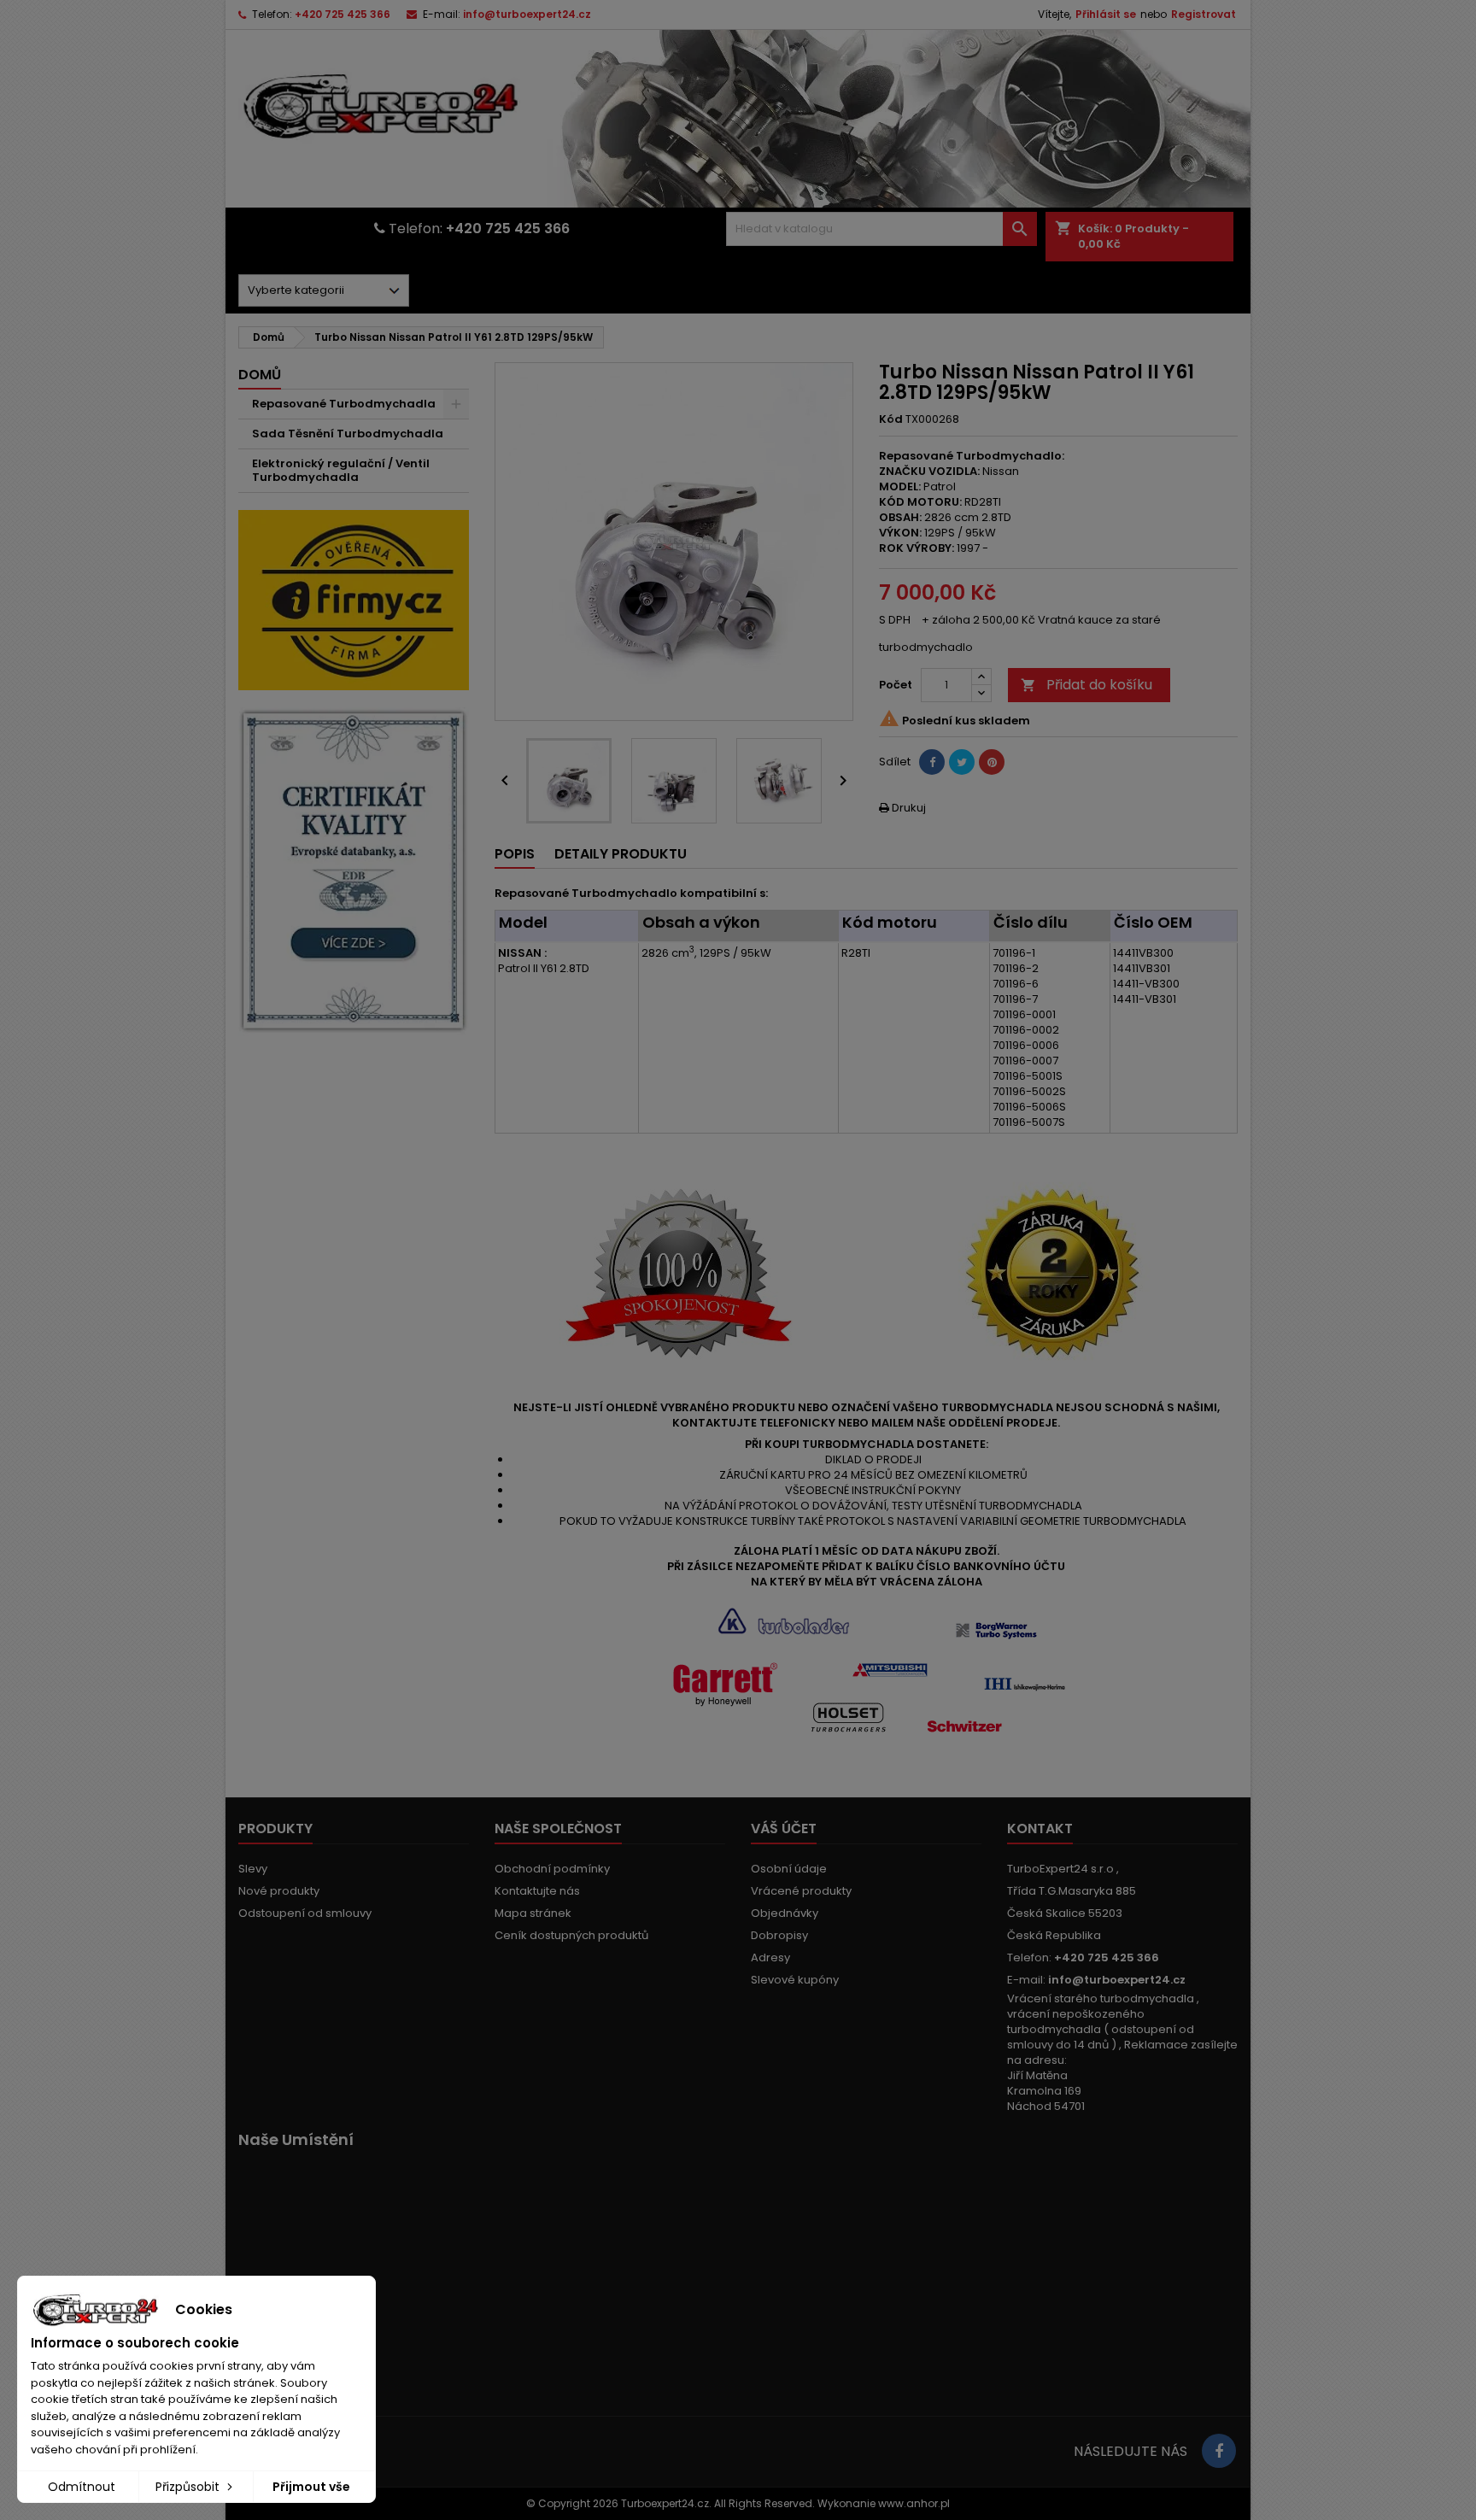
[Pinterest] (992, 762)
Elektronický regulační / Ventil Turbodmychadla (341, 470)
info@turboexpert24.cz (527, 14)
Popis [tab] (515, 854)
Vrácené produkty (801, 1891)
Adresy (770, 1957)
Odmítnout (82, 2487)
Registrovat (1204, 14)
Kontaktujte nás (537, 1891)
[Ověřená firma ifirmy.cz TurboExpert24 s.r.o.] (354, 599)
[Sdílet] (932, 762)
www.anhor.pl (914, 2503)
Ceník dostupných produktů (571, 1935)
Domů (260, 375)
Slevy (253, 1869)
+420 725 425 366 (343, 14)
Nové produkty (279, 1891)
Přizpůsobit (189, 2487)
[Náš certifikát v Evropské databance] (354, 871)
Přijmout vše (311, 2487)
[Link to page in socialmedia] (1219, 2451)
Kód (891, 419)
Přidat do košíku (1086, 685)
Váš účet (784, 1828)
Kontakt (1040, 1828)
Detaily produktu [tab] (621, 854)
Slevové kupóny (795, 1980)
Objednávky (785, 1913)
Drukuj (902, 808)
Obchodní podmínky (552, 1869)
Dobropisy (779, 1935)
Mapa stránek (533, 1913)
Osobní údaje (789, 1869)
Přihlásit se (1106, 14)
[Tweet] (962, 762)
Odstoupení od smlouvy (305, 1913)
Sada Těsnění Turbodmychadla (348, 434)
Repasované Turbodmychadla (344, 404)
